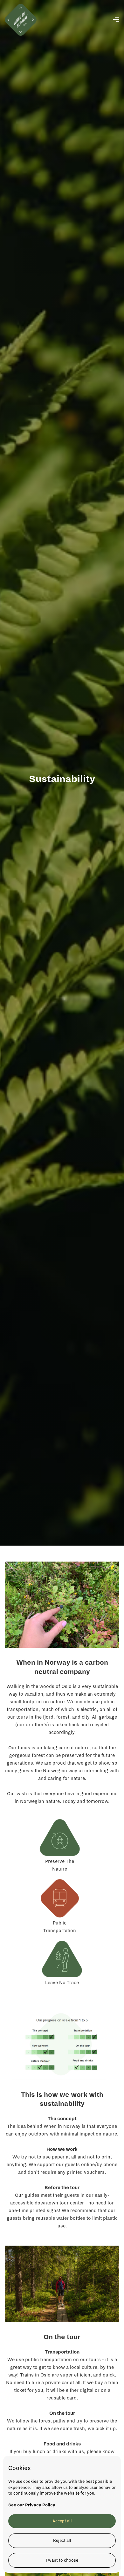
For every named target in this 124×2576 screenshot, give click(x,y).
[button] (116, 20)
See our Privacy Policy (32, 2505)
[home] (21, 20)
